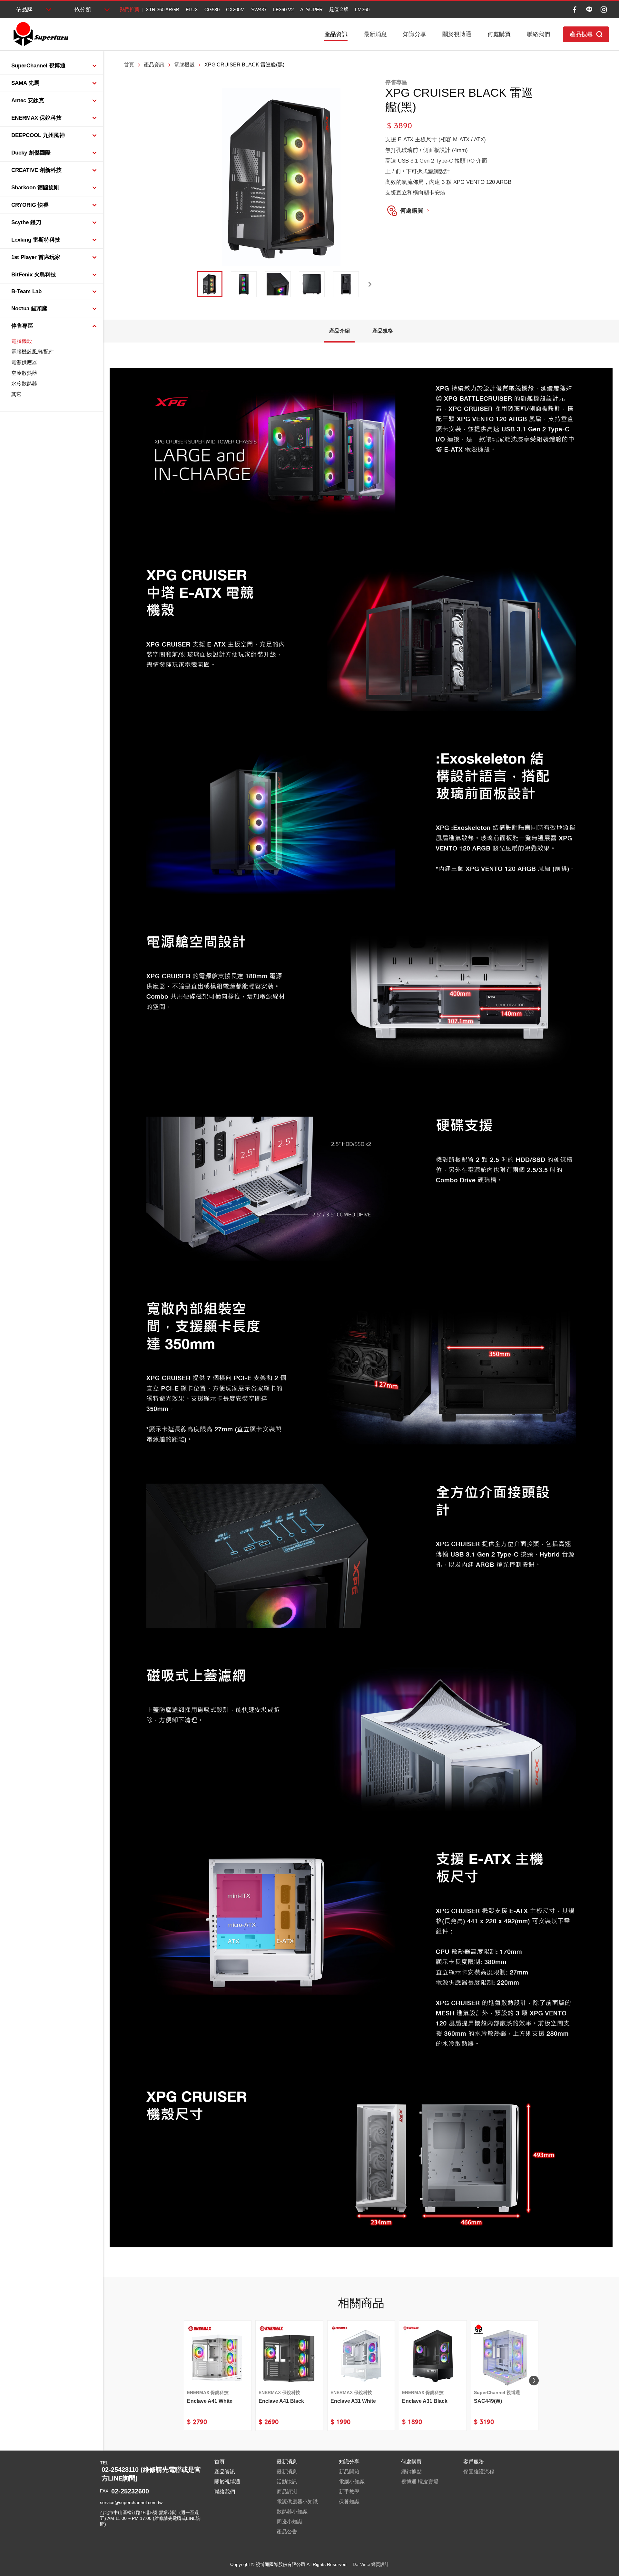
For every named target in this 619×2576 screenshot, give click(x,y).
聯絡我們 (538, 34)
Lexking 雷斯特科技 (36, 240)
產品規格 (383, 331)
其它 (16, 394)
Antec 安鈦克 (28, 100)
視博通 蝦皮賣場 (420, 2482)
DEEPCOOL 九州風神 (38, 135)
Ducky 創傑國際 (31, 153)
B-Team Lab (26, 291)
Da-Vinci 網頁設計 (371, 2564)
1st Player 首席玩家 (36, 257)
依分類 (83, 10)
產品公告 (287, 2532)
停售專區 (22, 326)
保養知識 (349, 2502)
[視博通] (40, 34)
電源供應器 (24, 362)
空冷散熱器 (24, 373)
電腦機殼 (22, 341)
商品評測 (287, 2492)
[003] (278, 284)
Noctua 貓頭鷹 (29, 308)
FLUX (192, 10)
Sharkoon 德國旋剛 (35, 188)
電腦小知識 (352, 2482)
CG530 (212, 10)
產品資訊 (336, 34)
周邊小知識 (290, 2522)
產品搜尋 (581, 34)
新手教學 (349, 2492)
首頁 (129, 65)
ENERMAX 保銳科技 (36, 118)
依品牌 (24, 10)
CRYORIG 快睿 (30, 205)
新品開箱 (349, 2472)
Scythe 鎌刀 (26, 222)
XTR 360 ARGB (162, 10)
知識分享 (415, 34)
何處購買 (499, 34)
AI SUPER (311, 10)
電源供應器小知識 (297, 2502)
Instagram (604, 10)
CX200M (235, 10)
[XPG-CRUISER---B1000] (210, 284)
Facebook (575, 10)
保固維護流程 (479, 2472)
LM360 (362, 10)
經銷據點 (411, 2472)
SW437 (259, 10)
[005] (346, 284)
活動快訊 (287, 2482)
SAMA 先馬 (25, 83)
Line (589, 10)
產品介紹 (339, 331)
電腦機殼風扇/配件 (33, 352)
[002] (244, 284)
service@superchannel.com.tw (131, 2502)
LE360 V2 (283, 10)
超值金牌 (339, 9)
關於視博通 (457, 34)
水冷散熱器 (24, 384)
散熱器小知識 (292, 2512)
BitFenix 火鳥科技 (34, 275)
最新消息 (375, 34)
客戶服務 (474, 2462)
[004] (312, 284)
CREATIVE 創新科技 (36, 170)
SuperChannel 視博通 (38, 66)
